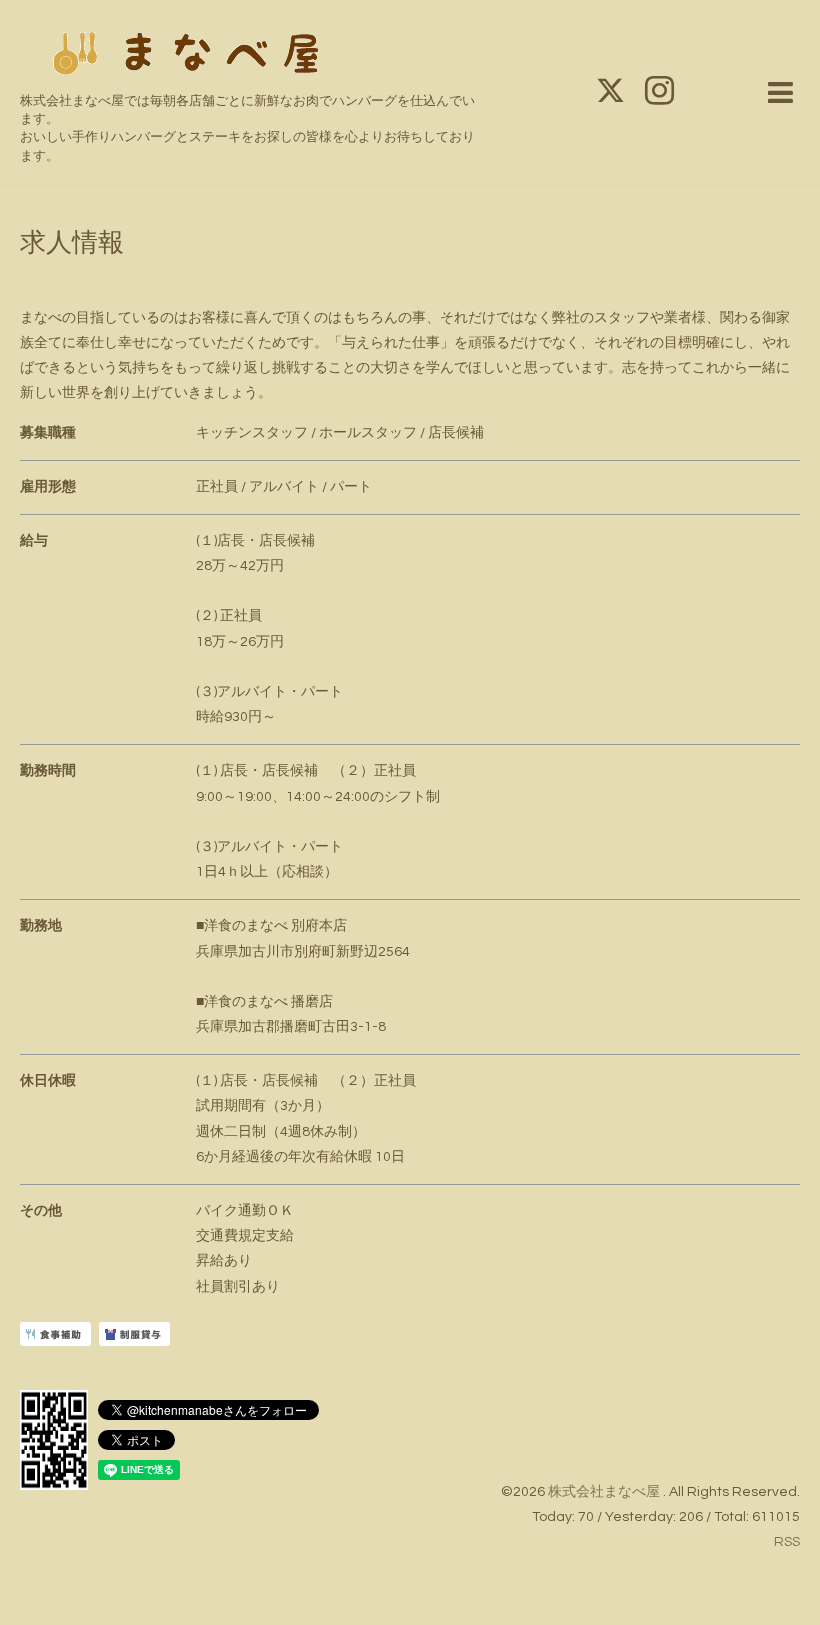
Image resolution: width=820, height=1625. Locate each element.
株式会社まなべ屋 (605, 1492)
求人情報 (72, 243)
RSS (787, 1542)
